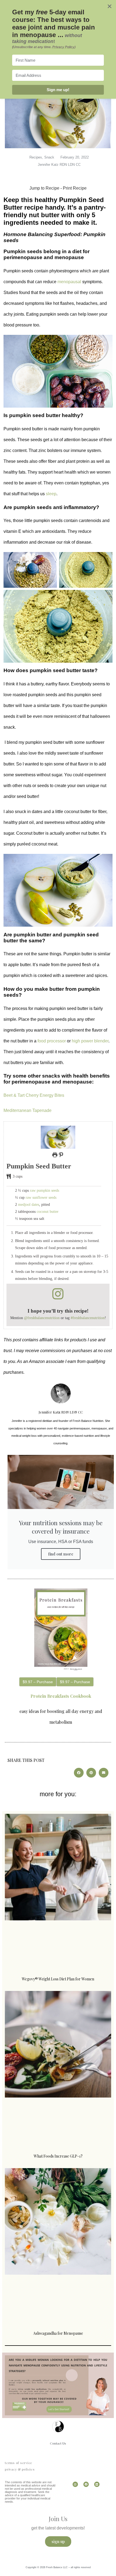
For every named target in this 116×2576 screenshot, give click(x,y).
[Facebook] (86, 2484)
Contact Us (58, 2443)
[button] (61, 1155)
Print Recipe (75, 188)
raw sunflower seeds (41, 1197)
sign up (58, 2541)
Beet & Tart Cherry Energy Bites (34, 1095)
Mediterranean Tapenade (28, 1110)
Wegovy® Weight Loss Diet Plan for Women (58, 1979)
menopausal (69, 282)
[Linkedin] (97, 2484)
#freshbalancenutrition (88, 1318)
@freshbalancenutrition (42, 1318)
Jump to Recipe (44, 188)
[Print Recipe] (55, 1155)
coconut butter (48, 1211)
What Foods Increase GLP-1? (58, 2156)
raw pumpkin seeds (45, 1190)
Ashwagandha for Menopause (58, 2333)
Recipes (36, 157)
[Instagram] (75, 2484)
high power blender (90, 1041)
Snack (49, 157)
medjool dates (29, 1204)
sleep (51, 494)
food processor (52, 1041)
